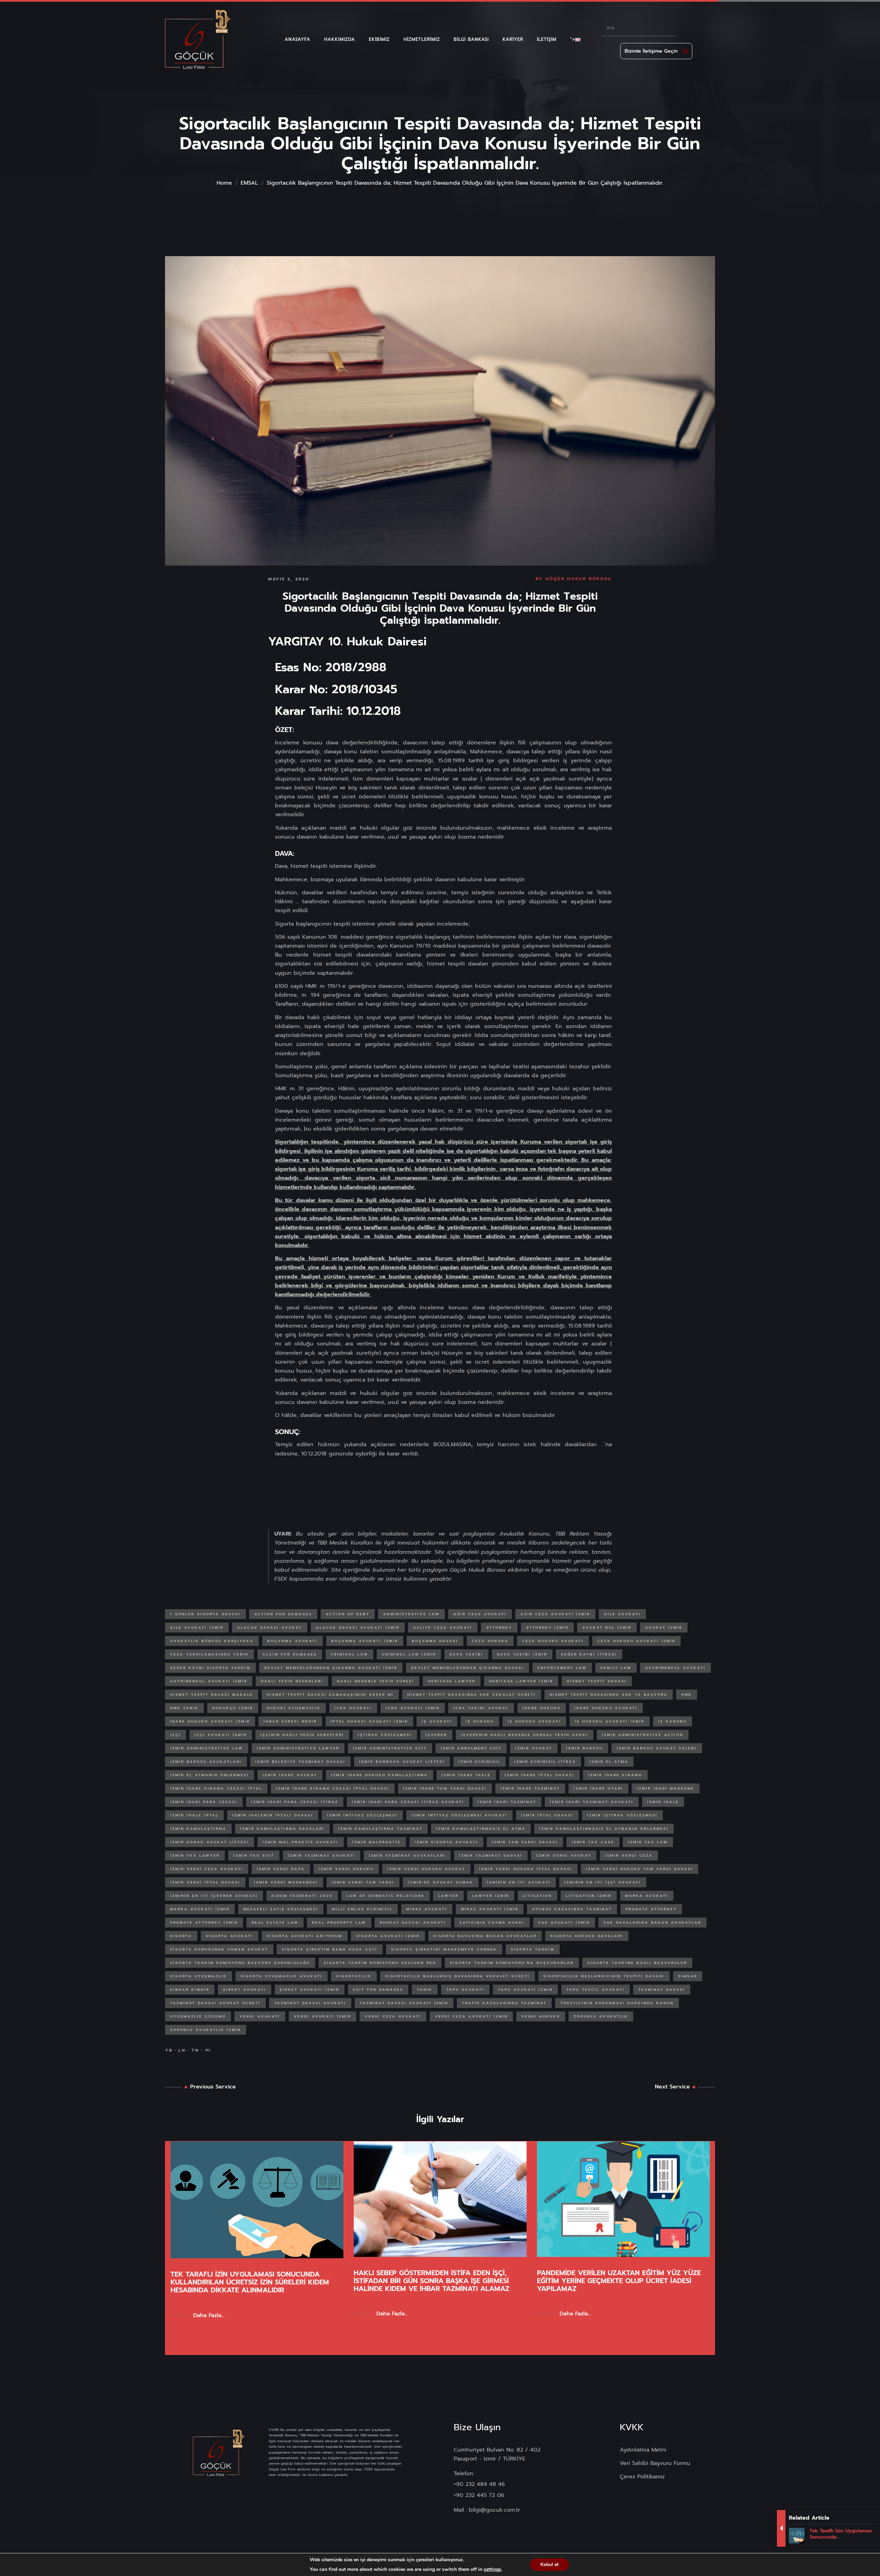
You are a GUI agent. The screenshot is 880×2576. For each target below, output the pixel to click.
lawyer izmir (491, 1896)
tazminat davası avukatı (310, 2003)
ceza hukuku (490, 1641)
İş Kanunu (673, 1721)
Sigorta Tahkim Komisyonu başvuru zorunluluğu (240, 1963)
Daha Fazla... (209, 2315)
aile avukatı (622, 1614)
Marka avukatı (647, 1896)
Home (224, 183)
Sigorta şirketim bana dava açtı (330, 1949)
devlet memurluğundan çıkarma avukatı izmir (331, 1668)
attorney (499, 1628)
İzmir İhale (663, 1802)
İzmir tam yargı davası (525, 1842)
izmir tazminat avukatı (322, 1855)
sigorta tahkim (533, 1949)
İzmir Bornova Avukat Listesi (402, 1762)
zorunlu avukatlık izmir (206, 2030)
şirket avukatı (245, 1990)
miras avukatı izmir (490, 1909)
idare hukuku (542, 1708)
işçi (175, 1735)
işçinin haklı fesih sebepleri (302, 1735)
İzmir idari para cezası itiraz (295, 1802)
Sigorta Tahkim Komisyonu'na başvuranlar (512, 1963)
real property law (339, 1923)
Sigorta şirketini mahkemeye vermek (444, 1949)
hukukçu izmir (233, 1708)
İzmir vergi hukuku (346, 1869)
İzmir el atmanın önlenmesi (210, 1775)
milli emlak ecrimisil (362, 1909)
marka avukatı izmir (200, 1909)
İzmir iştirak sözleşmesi (622, 1815)
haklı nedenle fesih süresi (376, 1681)
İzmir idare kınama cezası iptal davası (333, 1788)
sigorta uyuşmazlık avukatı (282, 1976)
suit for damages (378, 1990)
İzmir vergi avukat (564, 1855)
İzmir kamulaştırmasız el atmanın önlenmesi (604, 1829)
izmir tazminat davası (491, 1855)
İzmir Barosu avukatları (206, 1762)
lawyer (448, 1896)
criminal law (349, 1654)
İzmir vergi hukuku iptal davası (526, 1869)
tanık (425, 1990)
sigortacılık (354, 1976)
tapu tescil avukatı (596, 1990)
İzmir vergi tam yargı (363, 1882)
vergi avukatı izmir (322, 2016)
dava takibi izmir (522, 1654)
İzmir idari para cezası (204, 1802)
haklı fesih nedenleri (292, 1681)
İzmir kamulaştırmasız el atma (481, 1829)
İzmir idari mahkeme (666, 1788)
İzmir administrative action (643, 1735)
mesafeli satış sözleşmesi (281, 1909)
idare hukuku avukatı (606, 1708)
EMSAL (249, 183)
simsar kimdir (190, 1990)
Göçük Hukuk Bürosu (579, 579)
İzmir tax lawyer (195, 1855)
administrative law (411, 1614)
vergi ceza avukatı (393, 2016)
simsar (688, 1976)
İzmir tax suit (254, 1855)
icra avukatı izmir (413, 1708)
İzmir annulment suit (471, 1748)
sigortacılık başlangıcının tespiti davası (604, 1976)
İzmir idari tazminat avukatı (592, 1802)
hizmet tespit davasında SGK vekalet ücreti (472, 1695)
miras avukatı (427, 1909)
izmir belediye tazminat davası (300, 1762)
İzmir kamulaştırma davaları (282, 1829)
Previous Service (213, 2087)
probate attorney (651, 1909)
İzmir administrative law (207, 1748)
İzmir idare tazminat (530, 1788)
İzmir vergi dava (281, 1869)
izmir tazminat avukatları (407, 1855)
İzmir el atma (609, 1762)
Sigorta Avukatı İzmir (388, 1936)
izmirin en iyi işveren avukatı (214, 1896)
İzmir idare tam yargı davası (445, 1788)
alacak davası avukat (270, 1628)
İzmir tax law (648, 1842)
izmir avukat (534, 1748)
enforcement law (562, 1668)
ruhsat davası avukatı (413, 1923)
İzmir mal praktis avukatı (301, 1842)
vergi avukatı (260, 2016)
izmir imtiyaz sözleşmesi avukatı (459, 1815)
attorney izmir (547, 1628)
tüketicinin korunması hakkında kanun (617, 2003)
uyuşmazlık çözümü (198, 2016)
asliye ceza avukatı (443, 1628)
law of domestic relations (386, 1896)
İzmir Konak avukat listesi (210, 1842)
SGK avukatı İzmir (564, 1923)
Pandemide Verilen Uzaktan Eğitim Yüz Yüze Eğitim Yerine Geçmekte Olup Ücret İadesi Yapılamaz (619, 2281)
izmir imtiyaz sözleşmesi (362, 1815)
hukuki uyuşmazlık (294, 1708)
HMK (687, 1695)
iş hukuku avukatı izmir (610, 1721)
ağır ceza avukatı (480, 1614)
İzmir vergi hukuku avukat (426, 1869)
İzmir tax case (593, 1842)
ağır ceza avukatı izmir (555, 1614)
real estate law (275, 1923)
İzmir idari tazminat (507, 1802)
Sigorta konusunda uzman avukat (219, 1949)
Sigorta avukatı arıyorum (305, 1936)
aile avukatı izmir (197, 1628)
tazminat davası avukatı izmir (404, 2003)
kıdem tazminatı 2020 (302, 1896)
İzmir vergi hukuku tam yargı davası (640, 1869)
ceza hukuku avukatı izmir (636, 1641)
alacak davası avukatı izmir (358, 1628)
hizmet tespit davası (597, 1681)
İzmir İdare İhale (466, 1775)
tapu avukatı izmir (525, 1990)
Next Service (672, 2087)
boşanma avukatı (293, 1641)
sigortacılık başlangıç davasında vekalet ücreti (458, 1976)
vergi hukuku (541, 2016)
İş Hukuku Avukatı (534, 1721)
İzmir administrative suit (390, 1748)
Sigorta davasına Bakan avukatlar (485, 1936)
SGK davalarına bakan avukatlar (652, 1923)
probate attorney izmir (204, 1923)
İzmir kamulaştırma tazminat (380, 1829)
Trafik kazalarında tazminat (504, 2003)
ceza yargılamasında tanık (210, 1654)
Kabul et (549, 2564)
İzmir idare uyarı (598, 1788)
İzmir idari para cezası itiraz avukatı (408, 1802)
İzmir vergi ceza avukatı (207, 1869)
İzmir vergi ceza (629, 1855)
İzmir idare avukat (290, 1775)
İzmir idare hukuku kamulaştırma (379, 1775)
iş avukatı (437, 1721)
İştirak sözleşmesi (385, 1735)
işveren (436, 1735)
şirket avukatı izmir (310, 1990)
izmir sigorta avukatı (446, 1842)
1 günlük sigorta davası (205, 1614)
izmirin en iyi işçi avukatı (603, 1882)
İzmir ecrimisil (480, 1762)
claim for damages (290, 1654)
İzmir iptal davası (547, 1815)
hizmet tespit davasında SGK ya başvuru (609, 1695)
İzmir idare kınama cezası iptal (216, 1788)
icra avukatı (353, 1708)
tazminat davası (662, 1990)
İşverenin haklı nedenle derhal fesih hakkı (525, 1735)
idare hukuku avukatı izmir (210, 1721)
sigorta (181, 1936)
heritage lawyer (452, 1681)
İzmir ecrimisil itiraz (545, 1762)
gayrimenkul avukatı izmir (209, 1681)
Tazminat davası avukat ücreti (215, 2003)
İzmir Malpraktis (377, 1842)
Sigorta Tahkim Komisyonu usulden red (380, 1963)
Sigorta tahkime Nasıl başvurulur (637, 1963)
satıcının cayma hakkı (492, 1923)
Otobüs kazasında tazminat (572, 1909)
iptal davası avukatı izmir (369, 1721)
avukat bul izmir (607, 1628)
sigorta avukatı (229, 1936)
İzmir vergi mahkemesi (286, 1882)
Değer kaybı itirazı (589, 1654)
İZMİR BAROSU (585, 1748)
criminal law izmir (409, 1654)
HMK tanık (184, 1708)
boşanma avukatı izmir (365, 1641)
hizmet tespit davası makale (212, 1695)
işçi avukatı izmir (221, 1735)
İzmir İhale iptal (194, 1815)
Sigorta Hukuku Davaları (587, 1936)
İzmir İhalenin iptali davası (273, 1815)
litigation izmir (589, 1896)
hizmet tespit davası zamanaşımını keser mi (330, 1695)
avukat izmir (664, 1628)
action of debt (348, 1614)
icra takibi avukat (481, 1708)
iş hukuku (480, 1721)
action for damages (283, 1614)
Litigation (537, 1896)
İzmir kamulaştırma (198, 1829)
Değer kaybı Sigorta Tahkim (210, 1668)
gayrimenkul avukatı (675, 1668)
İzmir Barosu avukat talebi (657, 1748)
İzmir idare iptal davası (540, 1775)
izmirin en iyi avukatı (519, 1882)
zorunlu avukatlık (601, 2016)
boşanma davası (435, 1641)
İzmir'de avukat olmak (441, 1882)
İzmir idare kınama (615, 1775)
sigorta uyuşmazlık (199, 1976)
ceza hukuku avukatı (553, 1641)
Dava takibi (466, 1654)
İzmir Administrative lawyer (298, 1748)
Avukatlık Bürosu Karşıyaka (212, 1641)
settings (492, 2569)
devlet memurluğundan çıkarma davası (467, 1668)
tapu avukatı (465, 1990)
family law (616, 1668)
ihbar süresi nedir (290, 1721)
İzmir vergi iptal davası (205, 1882)
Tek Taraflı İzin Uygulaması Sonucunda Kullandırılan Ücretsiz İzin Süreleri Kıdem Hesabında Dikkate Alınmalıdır (250, 2282)
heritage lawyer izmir (521, 1681)
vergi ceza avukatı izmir (471, 2016)
